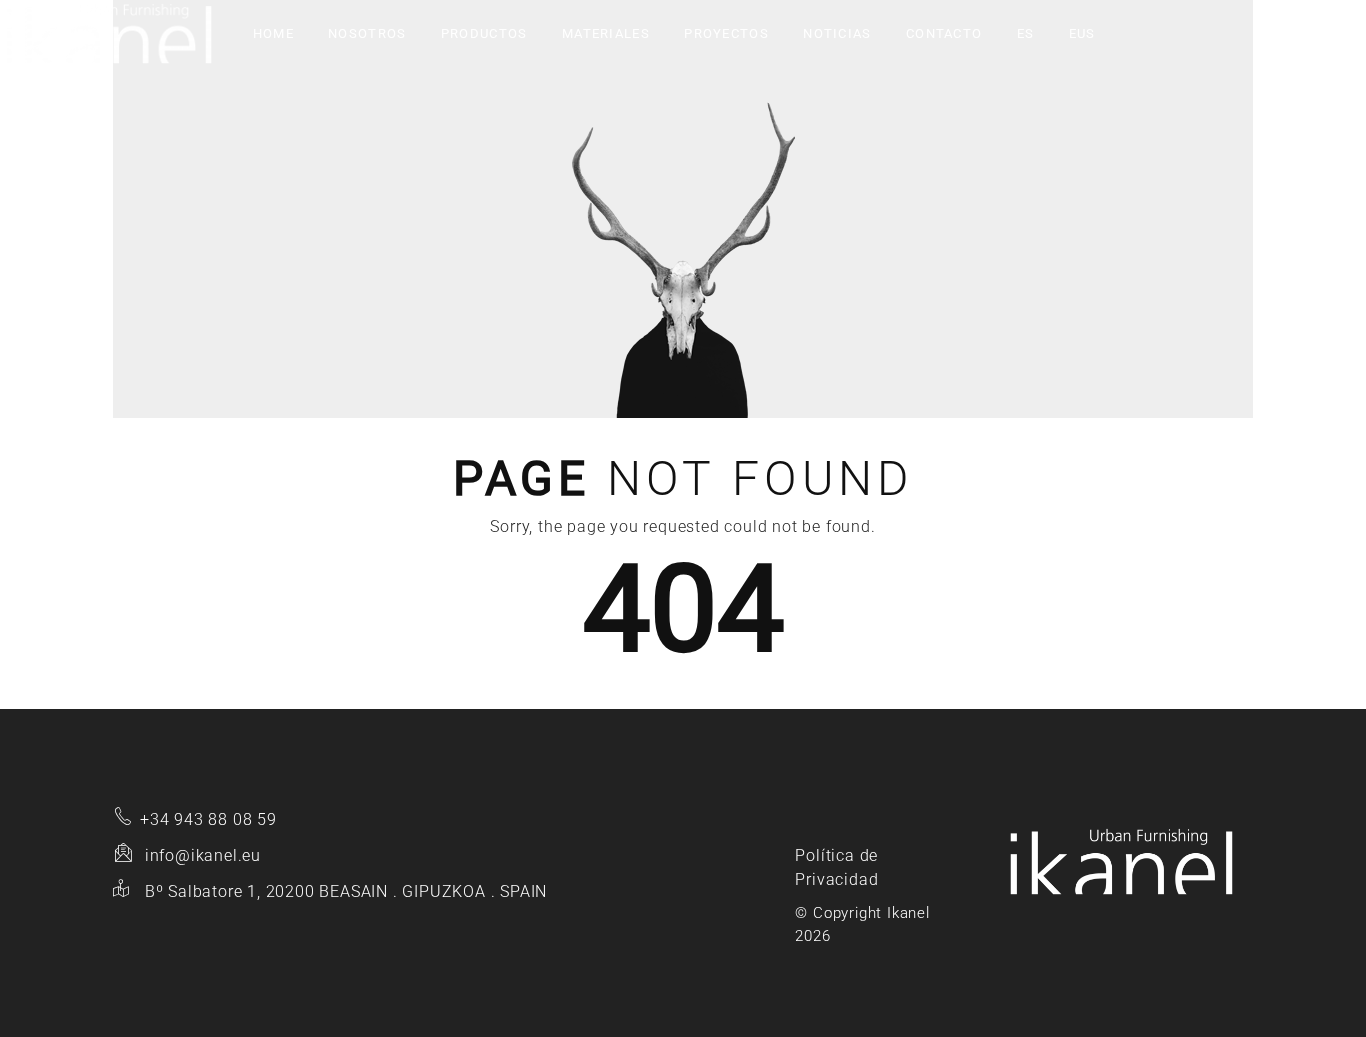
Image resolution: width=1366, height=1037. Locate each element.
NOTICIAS (837, 33)
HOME (273, 33)
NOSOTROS (367, 33)
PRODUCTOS (484, 33)
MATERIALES (606, 33)
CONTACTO (944, 33)
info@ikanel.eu (203, 855)
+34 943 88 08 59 (208, 819)
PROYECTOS (726, 33)
